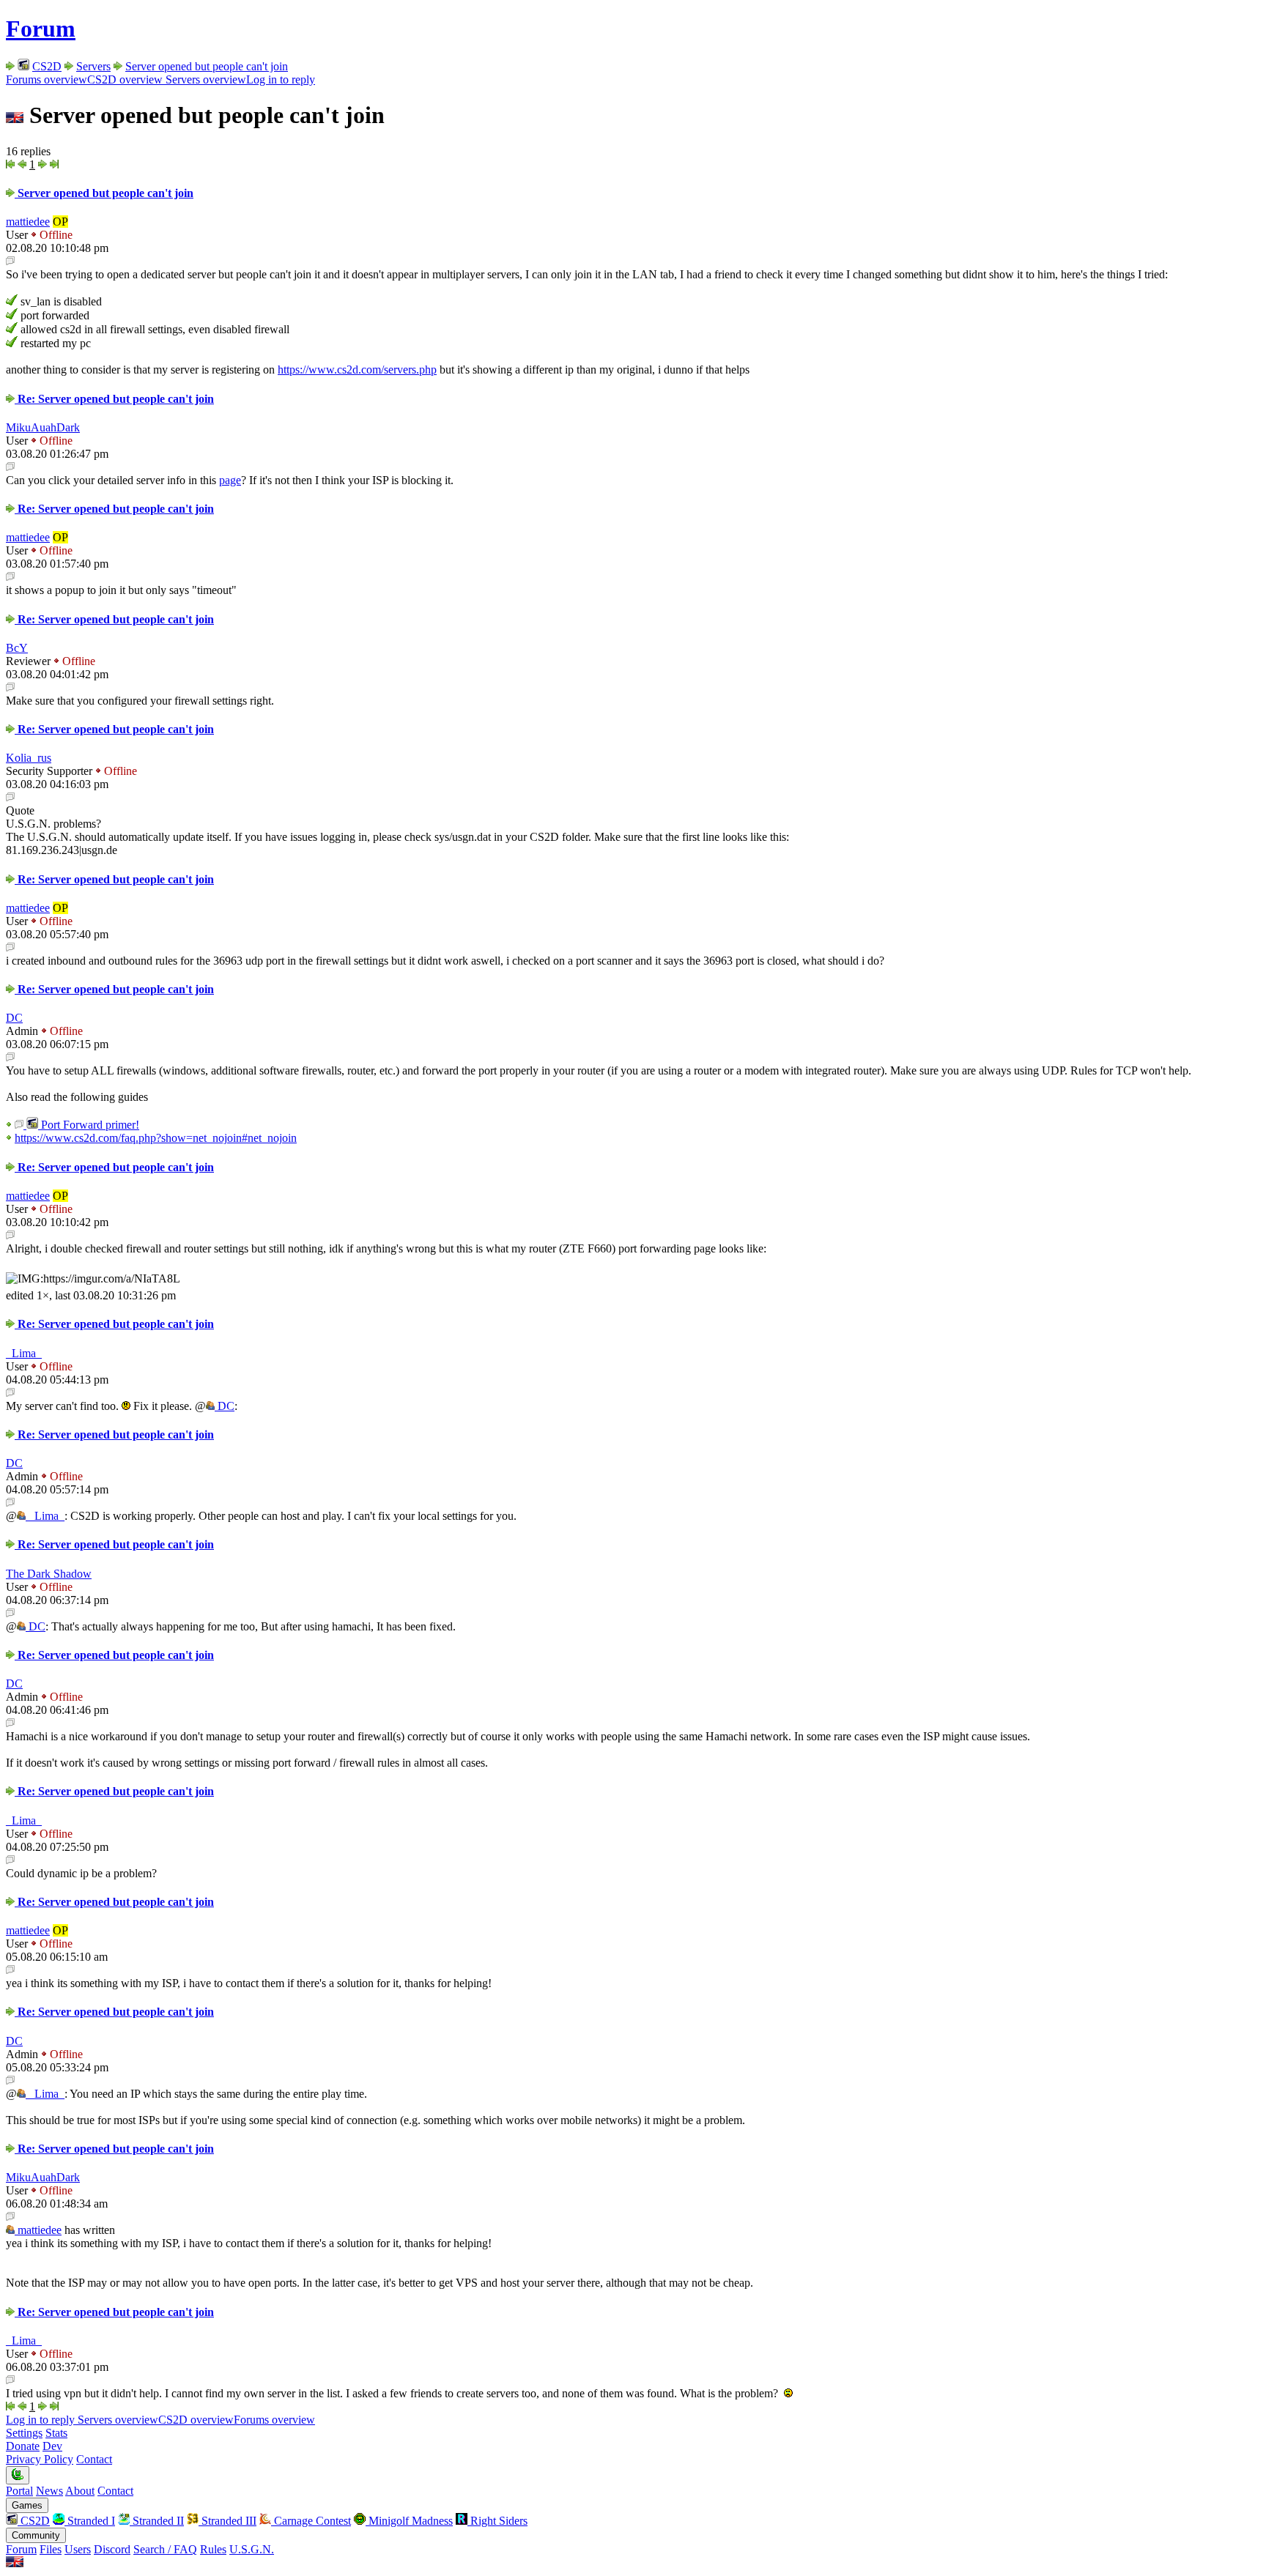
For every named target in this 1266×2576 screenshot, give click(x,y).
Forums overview (47, 79)
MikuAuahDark (43, 427)
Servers (93, 66)
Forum (41, 29)
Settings (24, 2433)
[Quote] (10, 261)
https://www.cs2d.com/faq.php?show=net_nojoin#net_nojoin (156, 1138)
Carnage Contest (311, 2521)
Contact (94, 2459)
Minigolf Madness (409, 2521)
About (80, 2491)
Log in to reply (281, 79)
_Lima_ (24, 1353)
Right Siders (497, 2521)
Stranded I (90, 2521)
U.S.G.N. (252, 2549)
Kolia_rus (29, 758)
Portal (19, 2491)
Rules (213, 2549)
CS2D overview (125, 79)
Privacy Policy (40, 2459)
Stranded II (157, 2521)
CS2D (47, 66)
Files (51, 2549)
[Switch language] (15, 2563)
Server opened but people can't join (207, 66)
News (49, 2491)
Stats (56, 2433)
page (230, 480)
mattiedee (28, 222)
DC (14, 1018)
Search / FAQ (165, 2549)
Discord (112, 2549)
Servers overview (204, 79)
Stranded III (227, 2521)
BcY (17, 648)
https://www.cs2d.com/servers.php (357, 370)
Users (78, 2549)
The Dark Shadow (49, 1574)
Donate (23, 2446)
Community (36, 2535)
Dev (52, 2446)
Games (27, 2505)
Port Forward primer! (89, 1125)
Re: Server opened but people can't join (114, 399)
